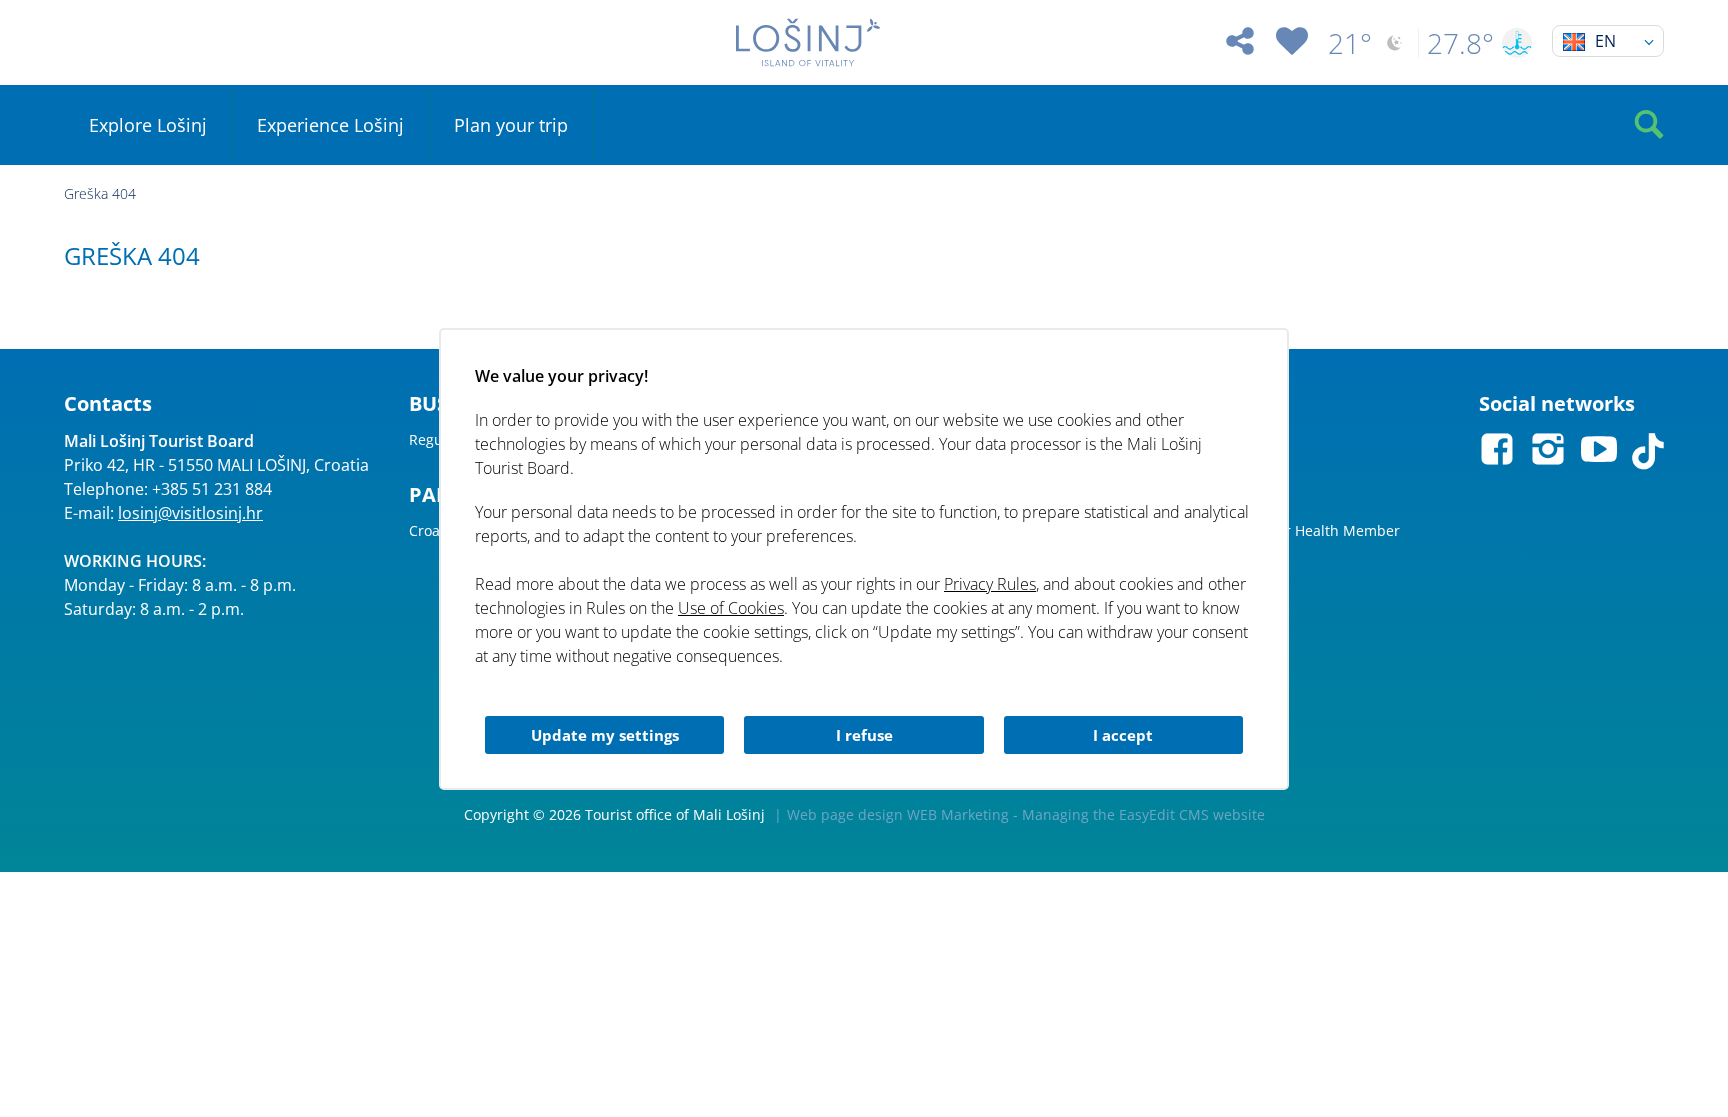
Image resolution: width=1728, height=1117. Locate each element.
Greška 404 (100, 193)
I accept (1123, 735)
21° (1350, 43)
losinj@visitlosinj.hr (190, 513)
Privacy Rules (990, 584)
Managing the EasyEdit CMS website (1143, 814)
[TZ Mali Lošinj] (808, 42)
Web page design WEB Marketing (898, 814)
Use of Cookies (731, 608)
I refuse (864, 735)
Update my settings (605, 735)
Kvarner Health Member (1319, 530)
